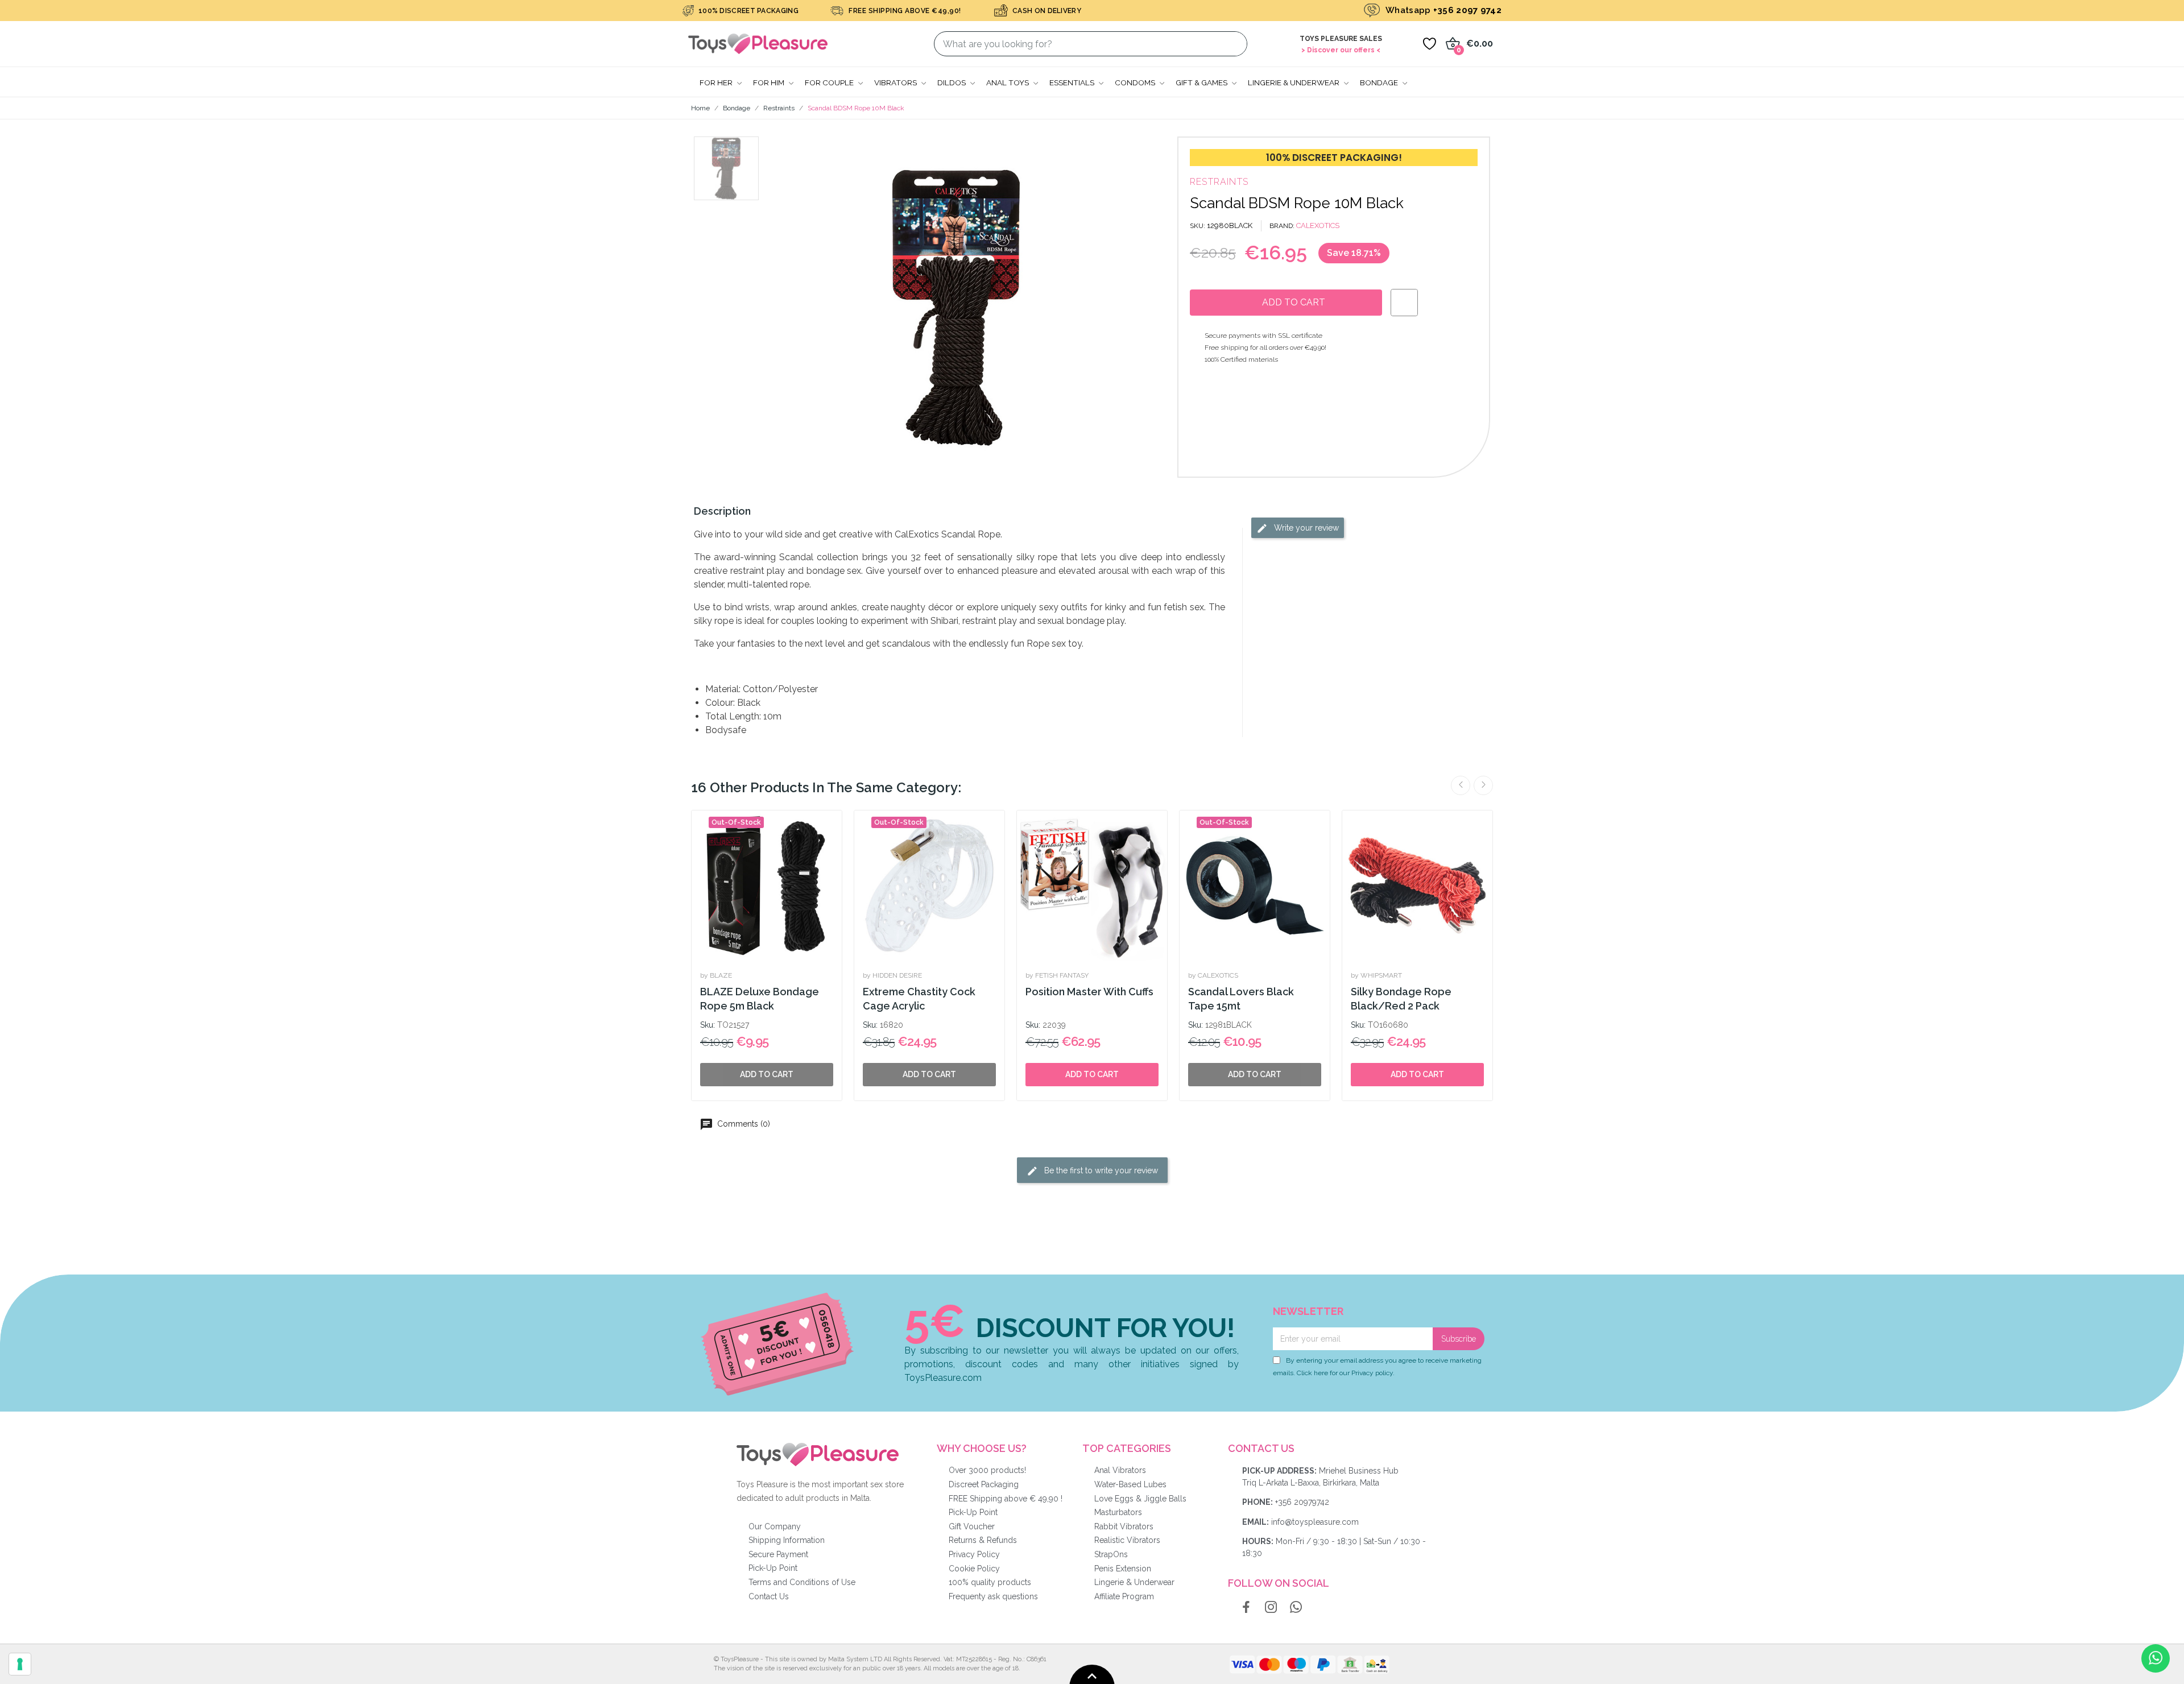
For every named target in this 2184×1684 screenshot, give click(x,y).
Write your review (1305, 528)
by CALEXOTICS (1213, 975)
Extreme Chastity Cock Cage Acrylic (919, 999)
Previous (1461, 785)
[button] (794, 307)
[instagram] (1271, 1608)
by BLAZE (716, 975)
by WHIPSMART (1376, 975)
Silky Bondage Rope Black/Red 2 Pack (1401, 999)
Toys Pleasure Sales (1341, 39)
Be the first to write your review (1100, 1170)
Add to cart (1092, 1074)
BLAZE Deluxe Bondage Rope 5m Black (760, 999)
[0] (1429, 44)
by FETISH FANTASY (1057, 975)
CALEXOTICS (1318, 226)
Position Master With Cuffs (1089, 992)
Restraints (1219, 182)
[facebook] (1246, 1608)
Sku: (708, 1025)
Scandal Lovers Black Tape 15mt (1241, 999)
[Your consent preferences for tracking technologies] (20, 1664)
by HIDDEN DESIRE (892, 975)
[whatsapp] (1296, 1608)
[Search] (1232, 44)
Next (1483, 785)
